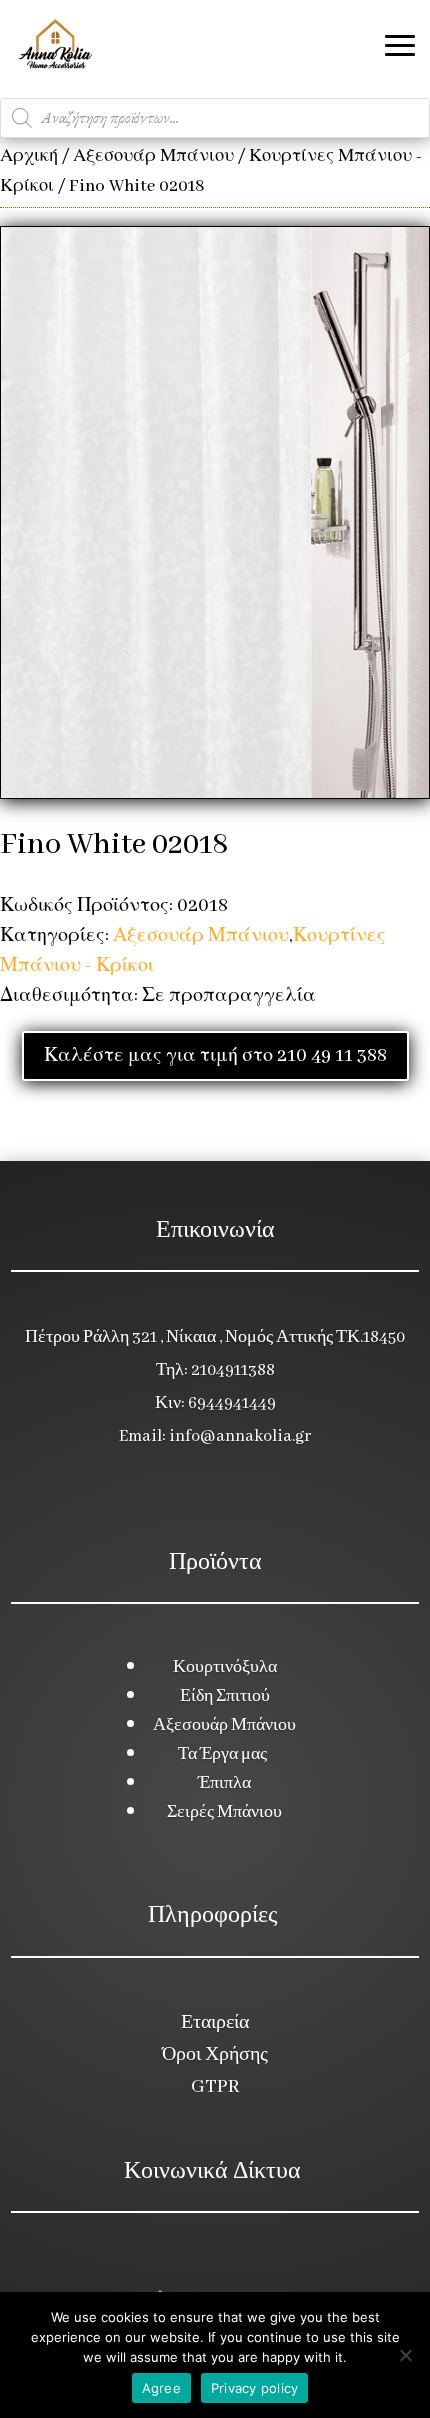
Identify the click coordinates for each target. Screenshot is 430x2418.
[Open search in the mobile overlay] (215, 118)
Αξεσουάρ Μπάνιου (153, 156)
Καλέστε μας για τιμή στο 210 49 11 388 (215, 1056)
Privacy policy (255, 2388)
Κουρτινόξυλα (225, 1667)
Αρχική (29, 156)
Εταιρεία (215, 2023)
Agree (161, 2388)
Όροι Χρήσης (215, 2055)
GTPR (215, 2087)
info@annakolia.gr (240, 1436)
